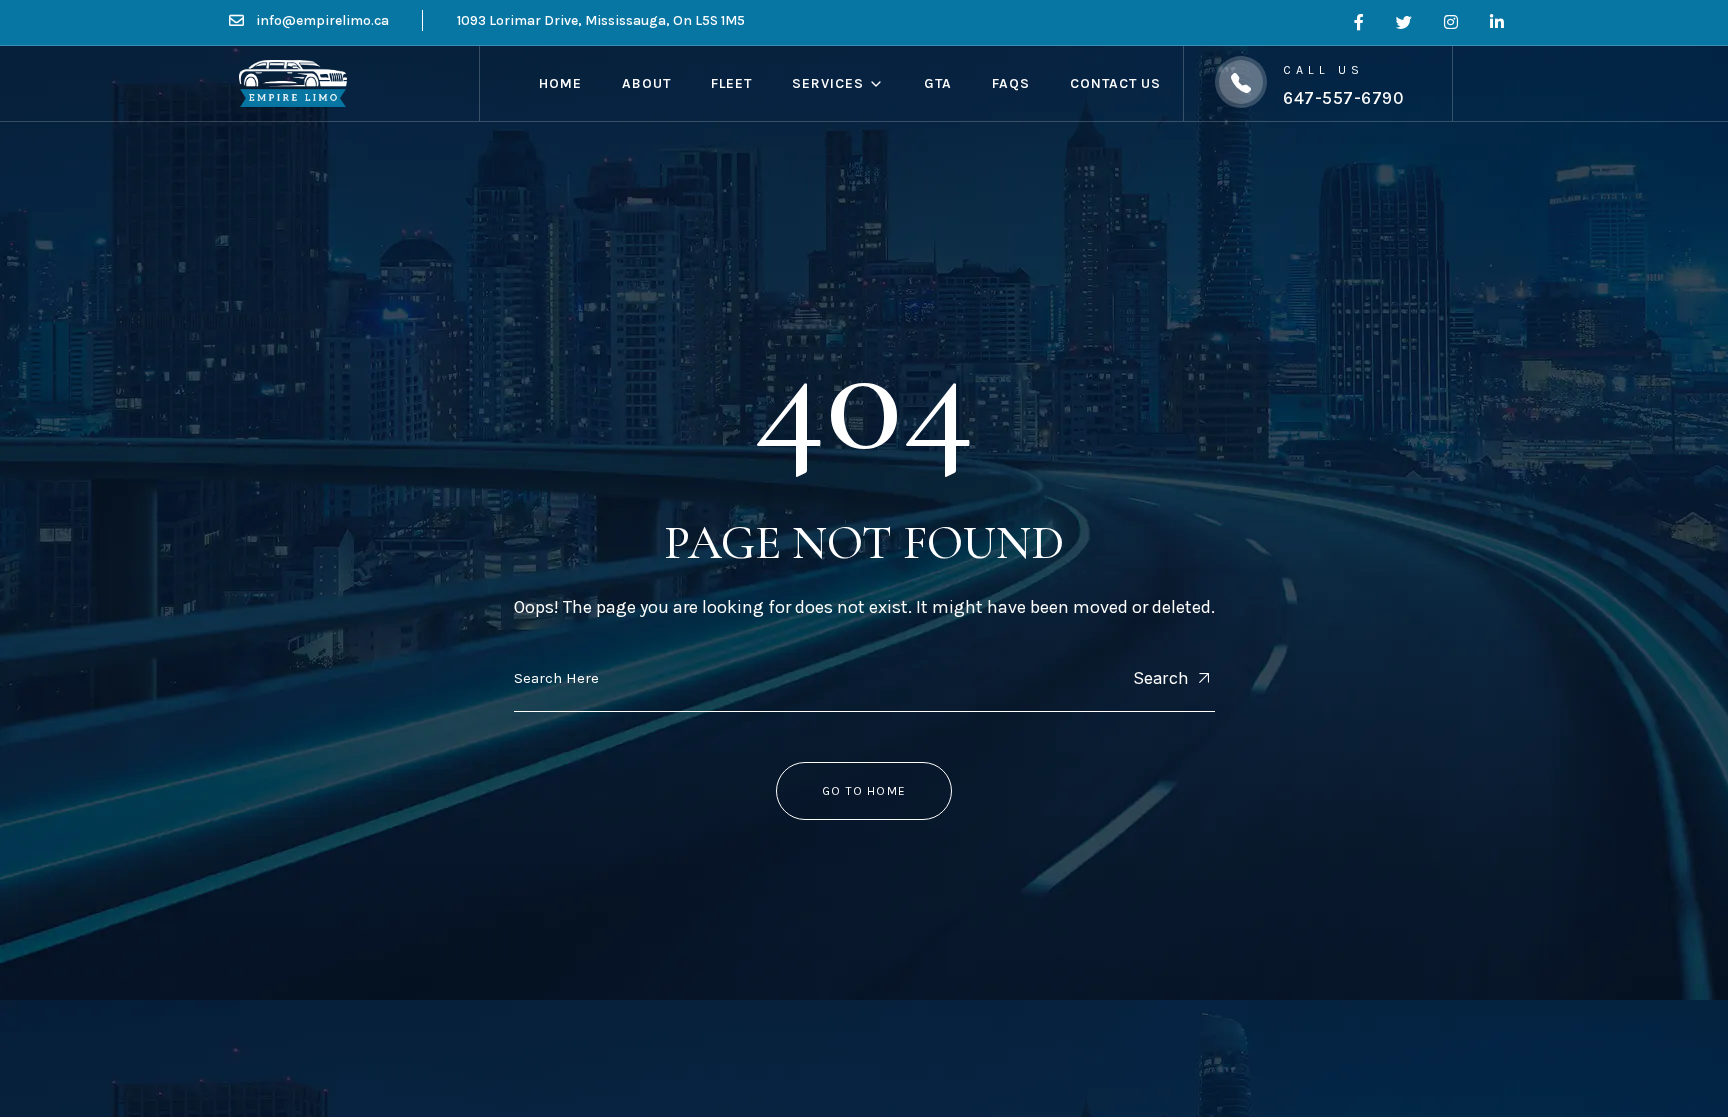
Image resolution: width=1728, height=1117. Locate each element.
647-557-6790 (1343, 98)
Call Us (1323, 70)
